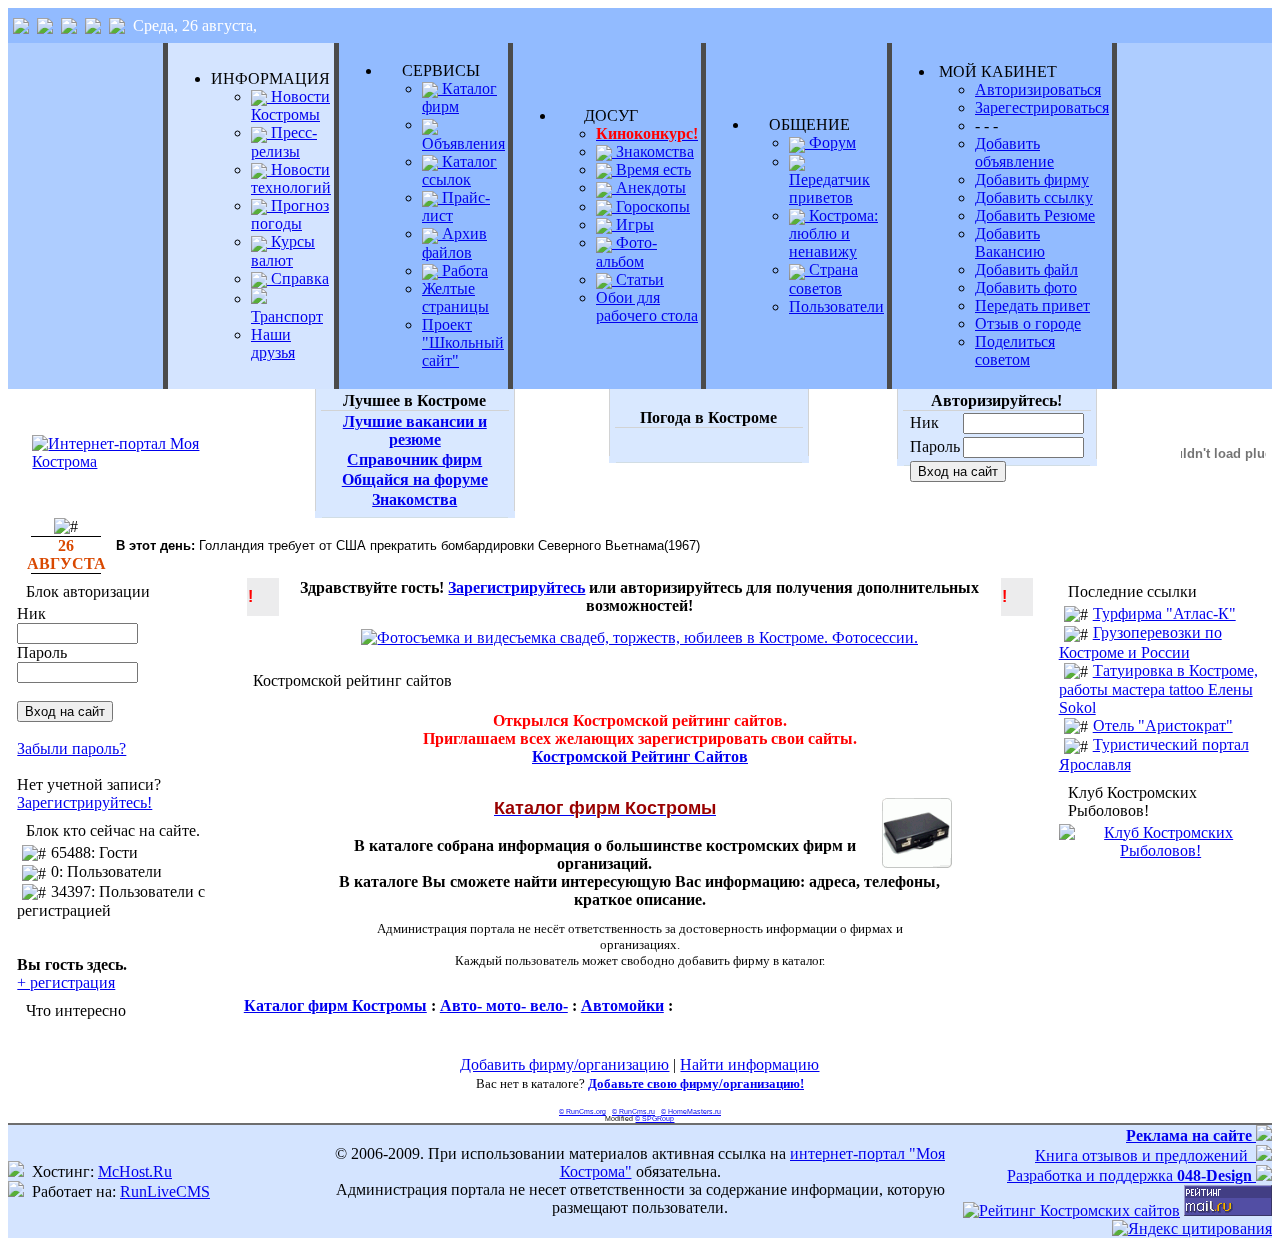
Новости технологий (291, 178)
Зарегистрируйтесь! (84, 802)
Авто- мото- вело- (504, 1005)
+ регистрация (66, 982)
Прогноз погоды (290, 214)
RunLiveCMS (165, 1191)
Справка (298, 278)
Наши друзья (273, 343)
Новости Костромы (290, 105)
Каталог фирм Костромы (335, 1005)
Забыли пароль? (71, 748)
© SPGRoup (654, 1118)
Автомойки (622, 1005)
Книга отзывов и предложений (1145, 1155)
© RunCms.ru (633, 1111)
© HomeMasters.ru (691, 1111)
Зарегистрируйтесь (516, 587)
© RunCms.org (582, 1111)
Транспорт (287, 316)
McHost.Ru (135, 1171)
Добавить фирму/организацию (564, 1064)
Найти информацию (749, 1064)
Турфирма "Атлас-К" (1164, 613)
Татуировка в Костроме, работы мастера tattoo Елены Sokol (1158, 689)
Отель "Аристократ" (1163, 725)
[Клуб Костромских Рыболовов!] (1161, 850)
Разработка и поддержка (1129, 1175)
